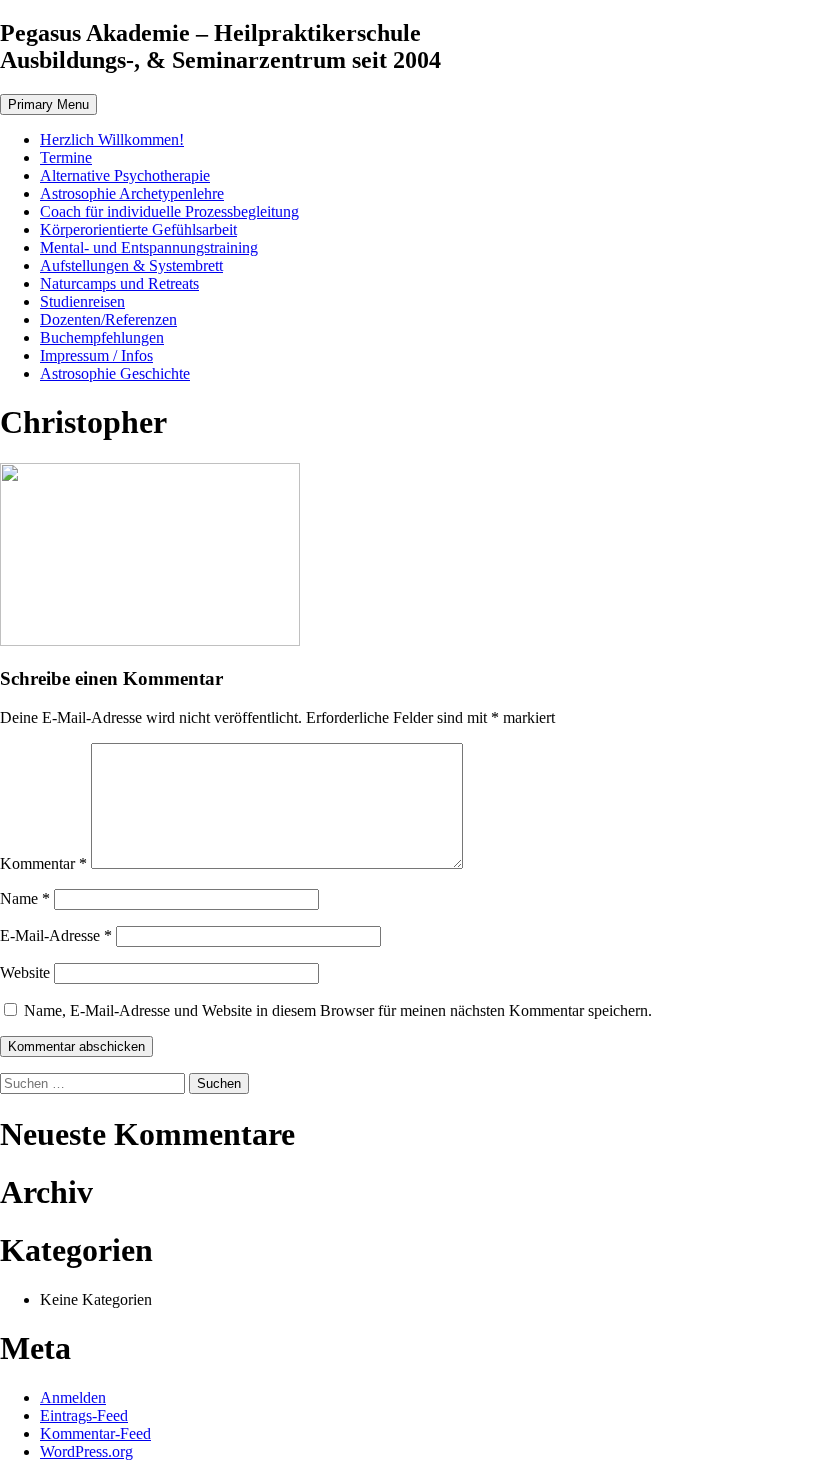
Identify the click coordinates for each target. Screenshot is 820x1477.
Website (25, 972)
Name (25, 898)
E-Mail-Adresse (56, 935)
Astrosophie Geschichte (115, 373)
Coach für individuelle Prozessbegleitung (169, 211)
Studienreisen (82, 301)
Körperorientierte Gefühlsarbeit (138, 229)
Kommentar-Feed (95, 1433)
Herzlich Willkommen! (112, 139)
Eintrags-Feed (84, 1415)
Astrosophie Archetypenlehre (132, 193)
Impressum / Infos (96, 355)
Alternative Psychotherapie (125, 175)
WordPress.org (86, 1451)
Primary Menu (48, 104)
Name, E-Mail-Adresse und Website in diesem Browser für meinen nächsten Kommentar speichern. (338, 1010)
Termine (66, 157)
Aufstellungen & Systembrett (131, 265)
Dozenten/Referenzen (108, 319)
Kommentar (43, 863)
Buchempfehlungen (102, 337)
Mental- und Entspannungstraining (149, 247)
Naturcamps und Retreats (119, 283)
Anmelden (73, 1397)
